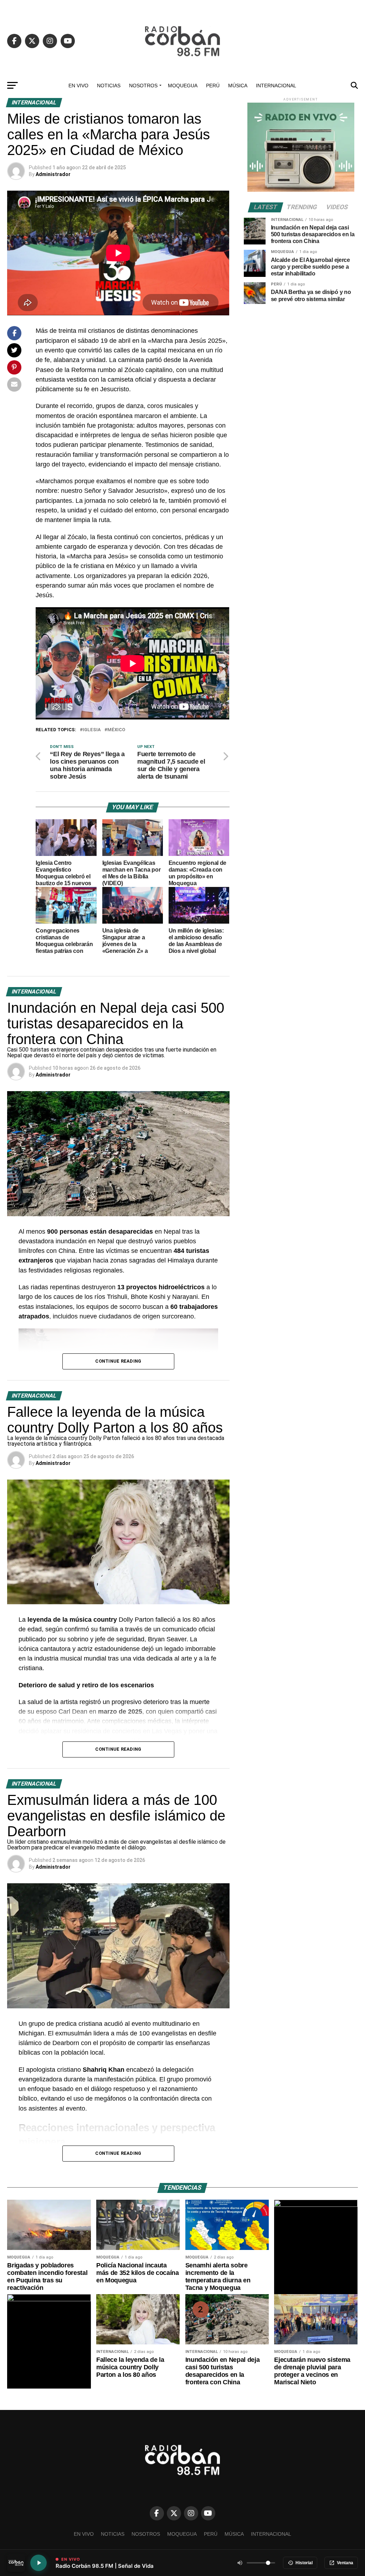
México (116, 730)
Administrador (53, 174)
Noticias (109, 86)
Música (238, 86)
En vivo (78, 86)
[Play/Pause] (38, 2563)
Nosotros (143, 86)
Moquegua (183, 86)
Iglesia (92, 730)
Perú (213, 86)
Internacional (276, 86)
